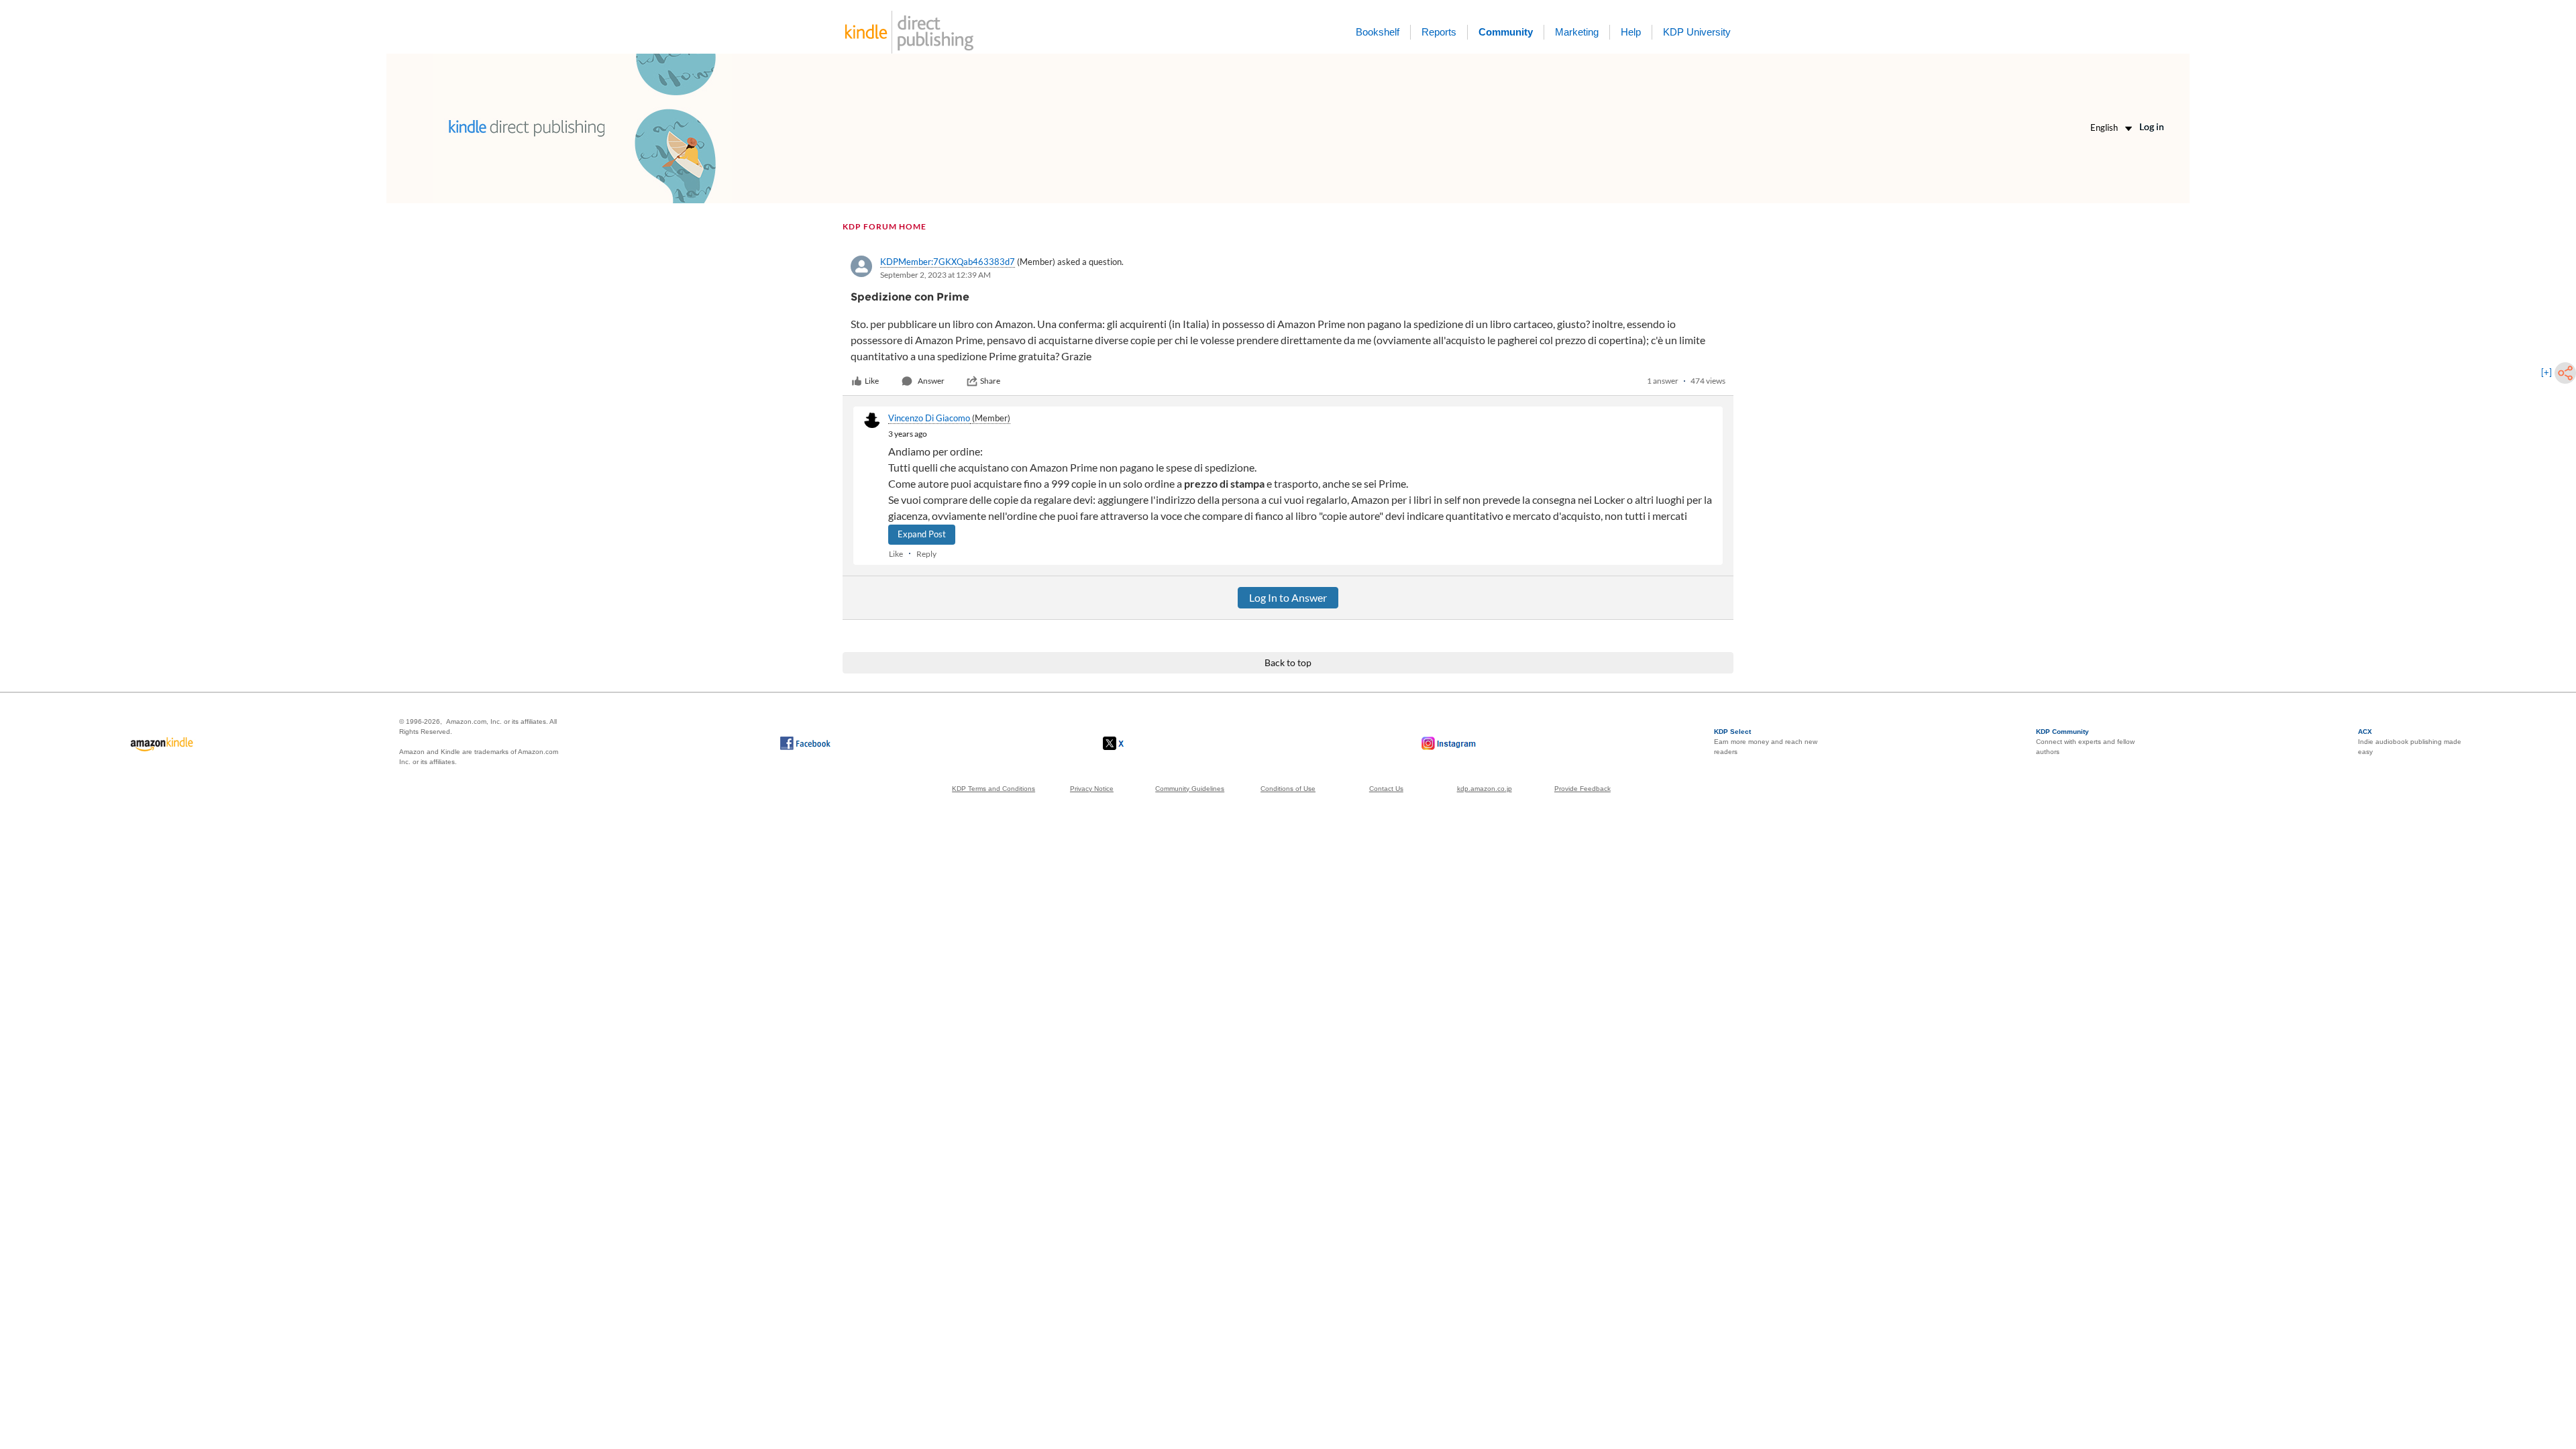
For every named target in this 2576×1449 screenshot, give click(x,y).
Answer (931, 381)
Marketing (1577, 32)
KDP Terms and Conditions (994, 789)
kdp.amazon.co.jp (1485, 789)
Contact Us (1386, 789)
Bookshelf (1378, 32)
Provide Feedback (1582, 789)
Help (1631, 32)
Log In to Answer (1288, 597)
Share (990, 381)
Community (1506, 32)
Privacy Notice (1092, 789)
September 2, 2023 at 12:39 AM (935, 275)
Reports (1439, 32)
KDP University (1697, 32)
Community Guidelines (1190, 789)
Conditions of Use (1288, 789)
